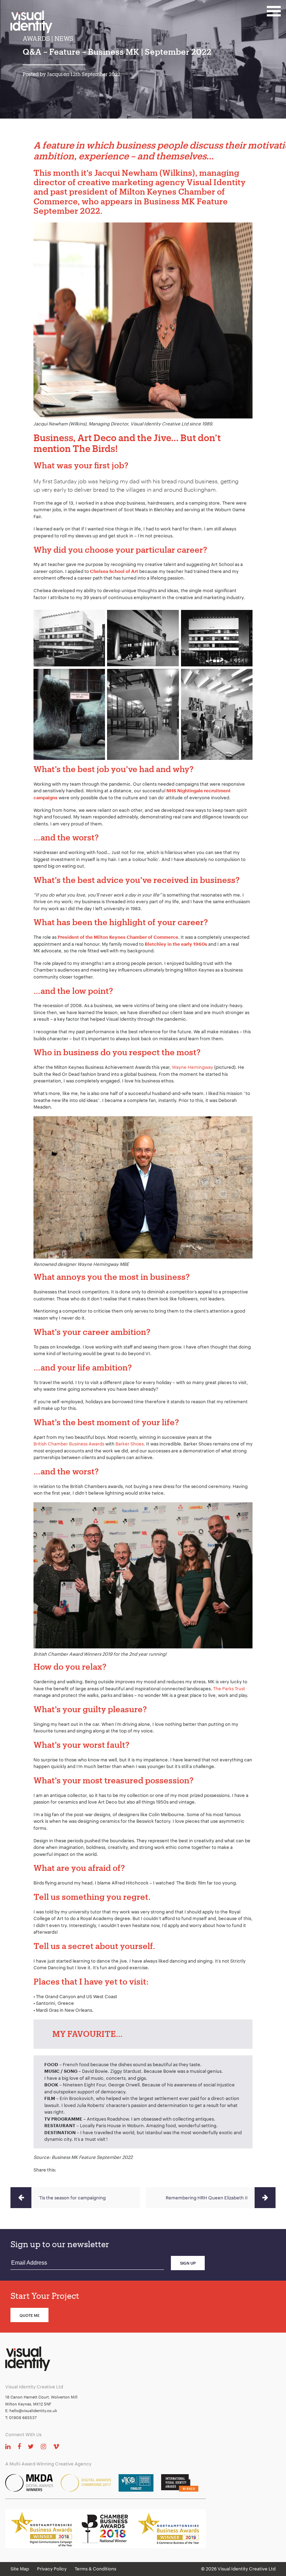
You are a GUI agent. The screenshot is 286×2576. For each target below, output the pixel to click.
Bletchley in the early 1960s (176, 944)
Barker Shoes (130, 1444)
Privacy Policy (52, 2569)
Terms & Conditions (95, 2569)
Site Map (20, 2569)
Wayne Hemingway (193, 1067)
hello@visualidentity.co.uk (33, 2411)
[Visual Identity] (37, 25)
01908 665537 (23, 2418)
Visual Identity (216, 182)
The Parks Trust (229, 1689)
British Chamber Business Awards (69, 1444)
